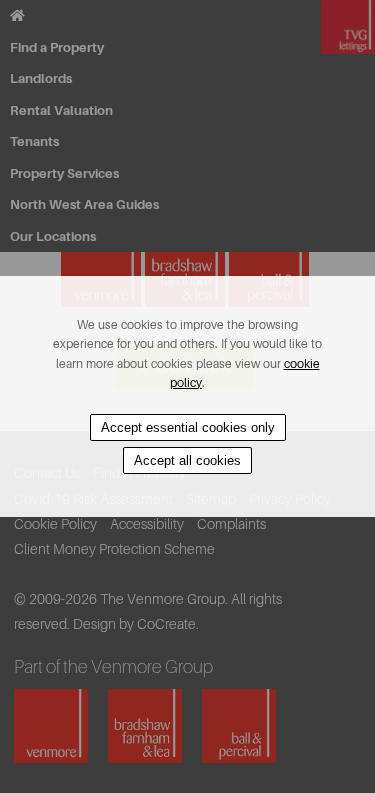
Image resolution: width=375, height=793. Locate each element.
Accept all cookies (187, 460)
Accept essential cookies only (188, 427)
